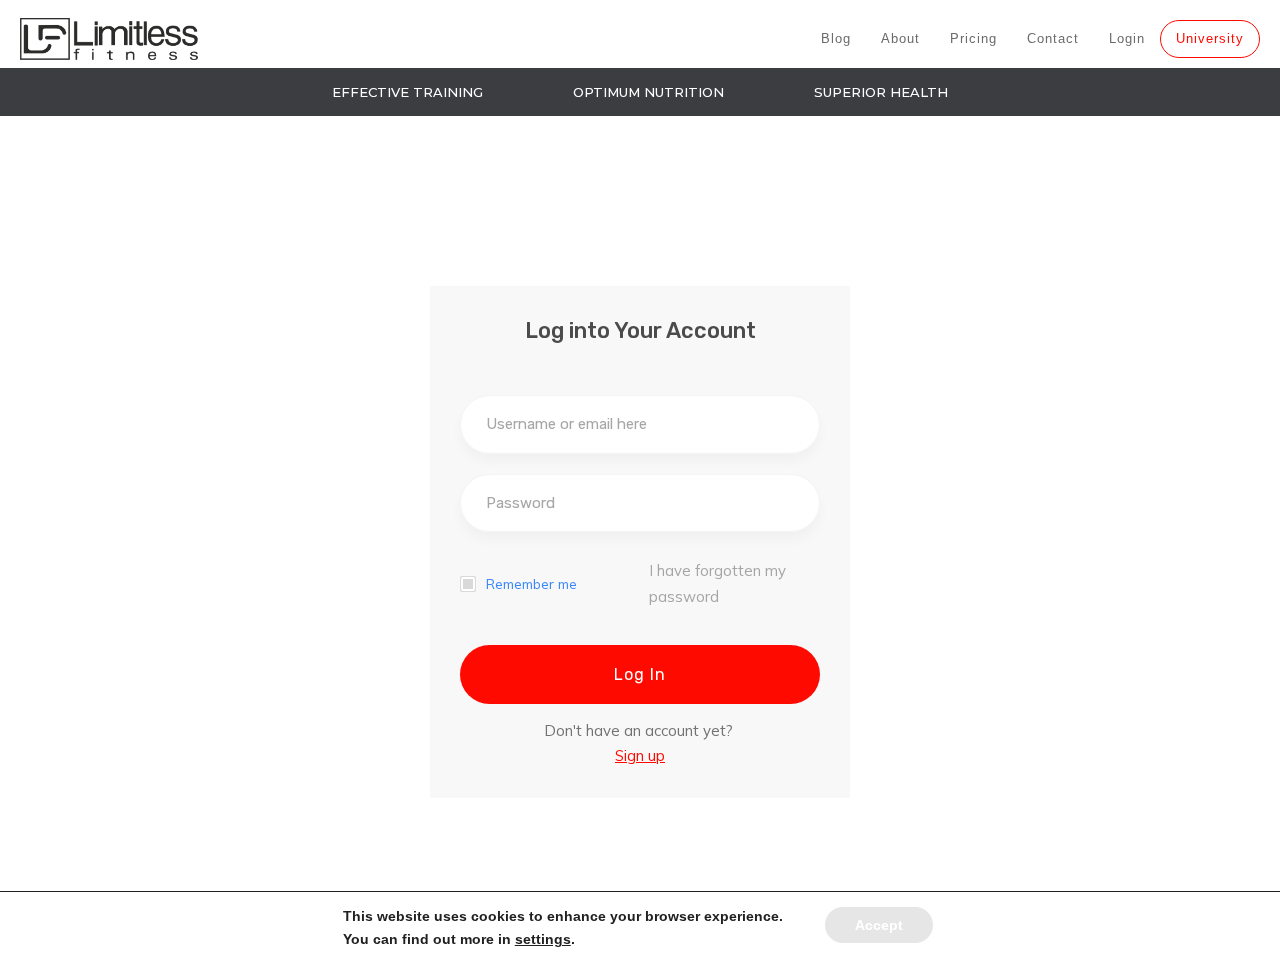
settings (543, 939)
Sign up (640, 755)
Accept (879, 925)
